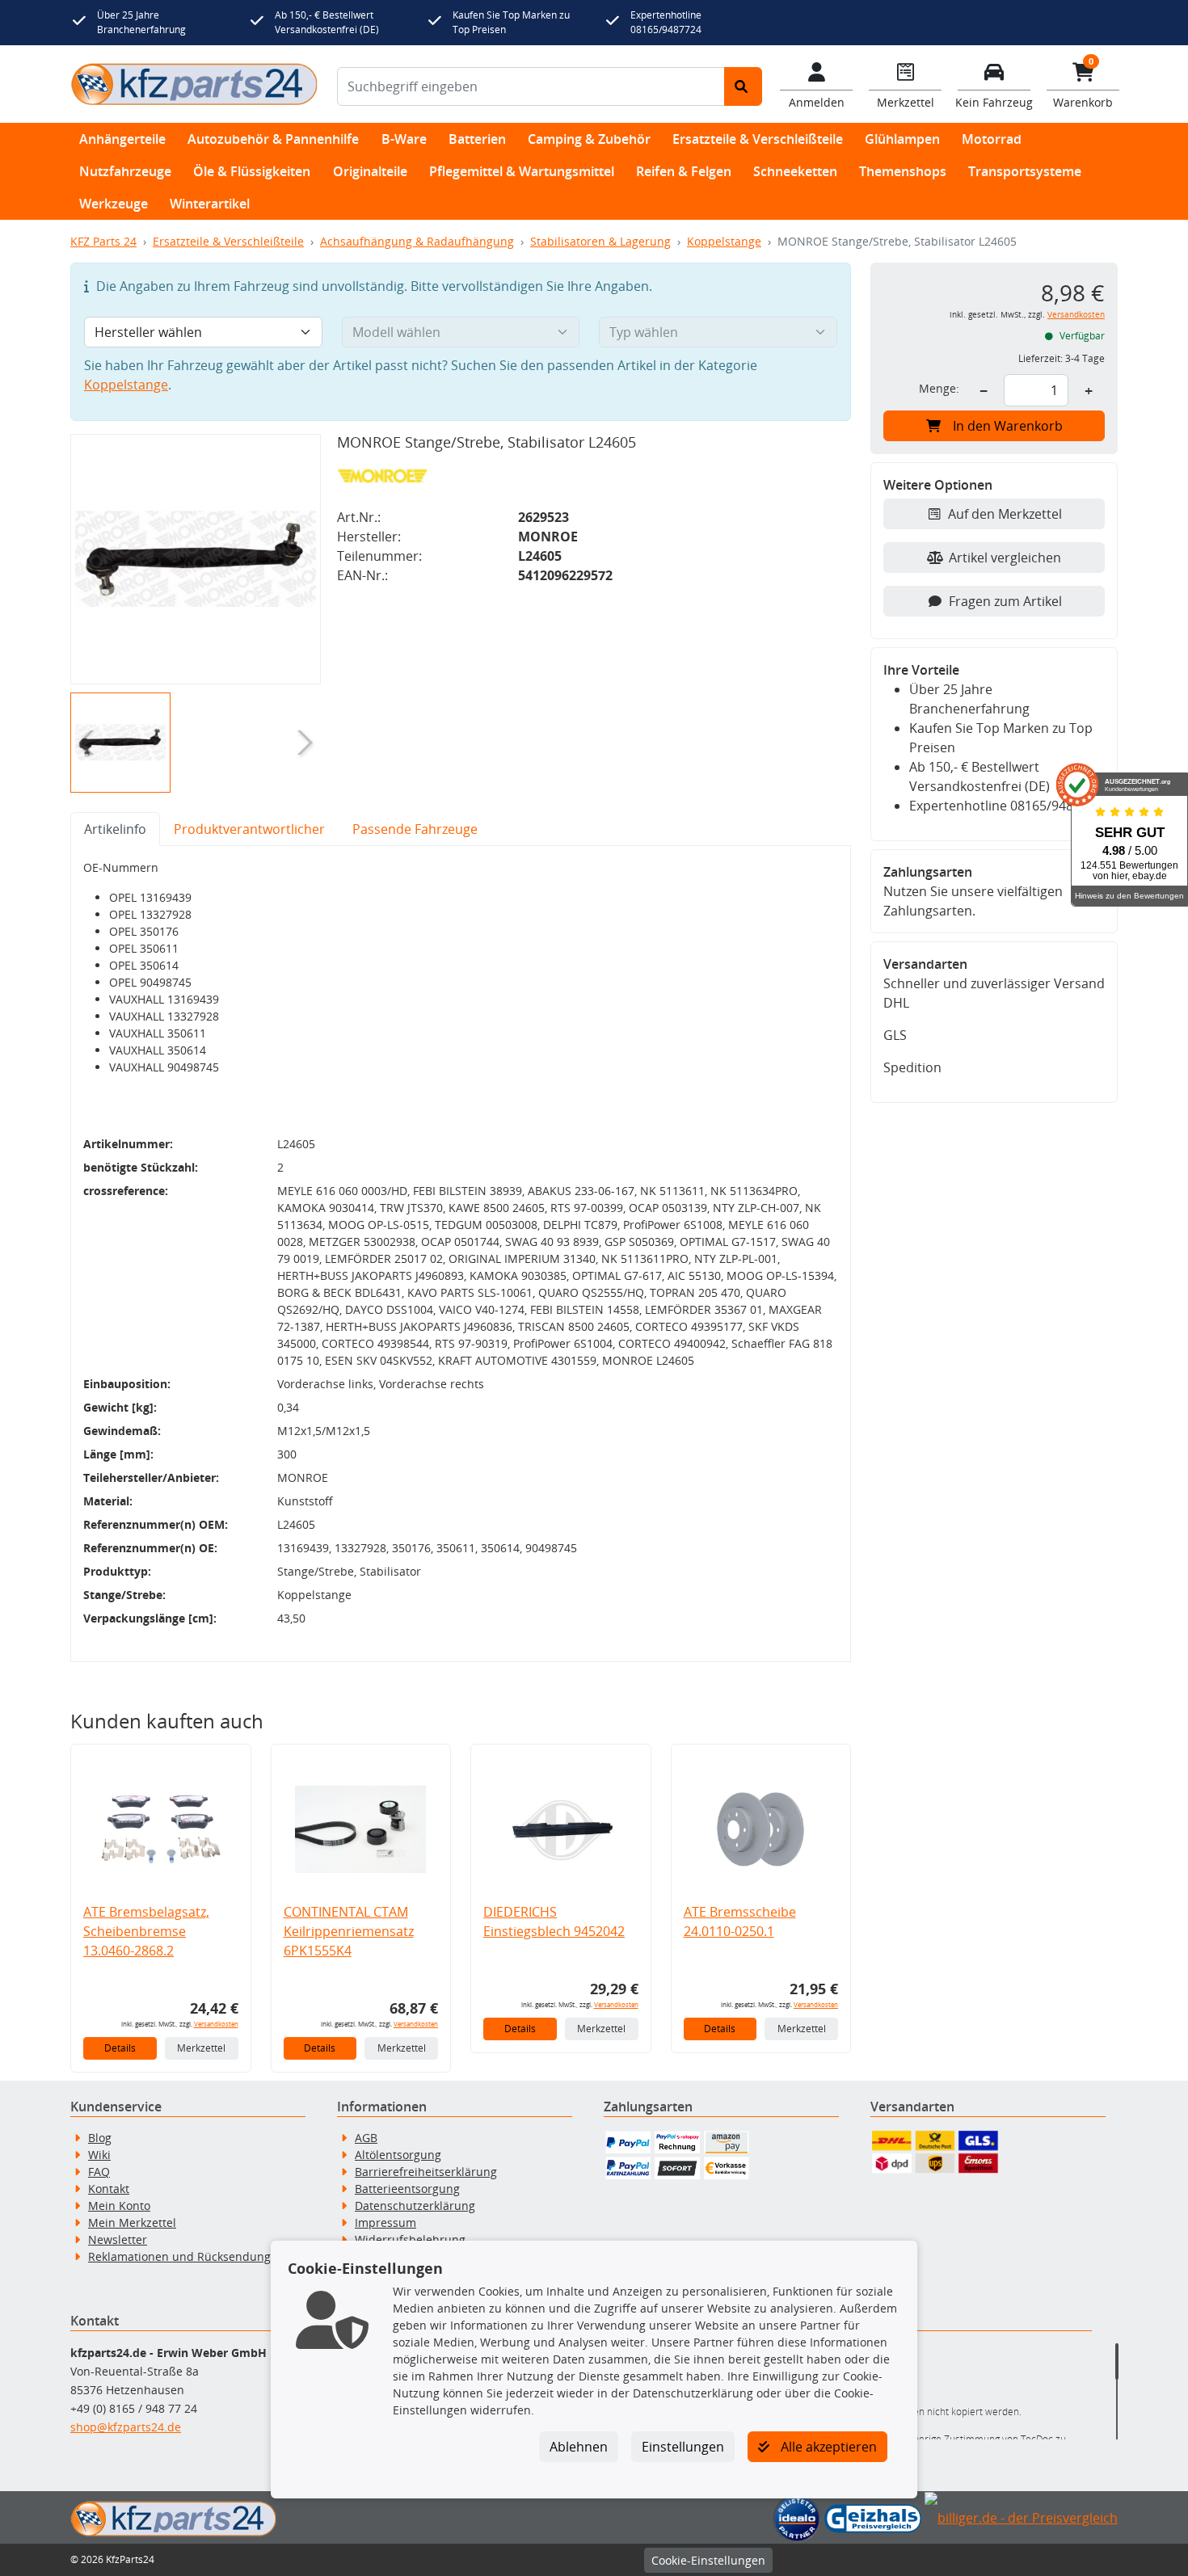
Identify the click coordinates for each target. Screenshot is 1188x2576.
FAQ (99, 2172)
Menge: (939, 388)
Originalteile (370, 171)
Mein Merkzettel (132, 2222)
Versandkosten (216, 2024)
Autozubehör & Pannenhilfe (273, 139)
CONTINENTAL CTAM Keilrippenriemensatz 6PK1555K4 (349, 1931)
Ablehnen (579, 2447)
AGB (366, 2138)
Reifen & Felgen (684, 171)
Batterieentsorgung (407, 2189)
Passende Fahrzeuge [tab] (415, 829)
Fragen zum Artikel (1005, 601)
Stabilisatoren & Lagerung (600, 241)
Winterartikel (210, 204)
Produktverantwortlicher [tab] (249, 829)
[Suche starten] (743, 86)
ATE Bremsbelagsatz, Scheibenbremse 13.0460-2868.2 (146, 1931)
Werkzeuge (114, 204)
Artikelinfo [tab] (115, 829)
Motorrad (992, 139)
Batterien (477, 139)
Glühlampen (902, 139)
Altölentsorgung (398, 2155)
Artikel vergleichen (1005, 558)
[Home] (194, 84)
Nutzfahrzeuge (125, 171)
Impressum (385, 2222)
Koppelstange (724, 241)
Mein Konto (119, 2206)
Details (120, 2048)
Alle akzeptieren (827, 2447)
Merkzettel (201, 2048)
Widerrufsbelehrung (410, 2239)
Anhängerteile (122, 139)
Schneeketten (795, 171)
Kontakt (109, 2189)
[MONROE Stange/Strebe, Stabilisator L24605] (196, 559)
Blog (100, 2138)
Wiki (99, 2155)
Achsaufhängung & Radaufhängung (417, 241)
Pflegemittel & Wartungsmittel (522, 171)
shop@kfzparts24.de (126, 2427)
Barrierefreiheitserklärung (426, 2172)
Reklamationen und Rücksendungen (186, 2256)
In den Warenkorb (1008, 426)
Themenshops (903, 171)
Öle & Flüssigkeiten (252, 171)
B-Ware (404, 139)
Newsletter (118, 2239)
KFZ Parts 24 (103, 241)
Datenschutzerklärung (415, 2206)
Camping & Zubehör (589, 139)
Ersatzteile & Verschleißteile (758, 139)
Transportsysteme (1025, 171)
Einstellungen (683, 2447)
